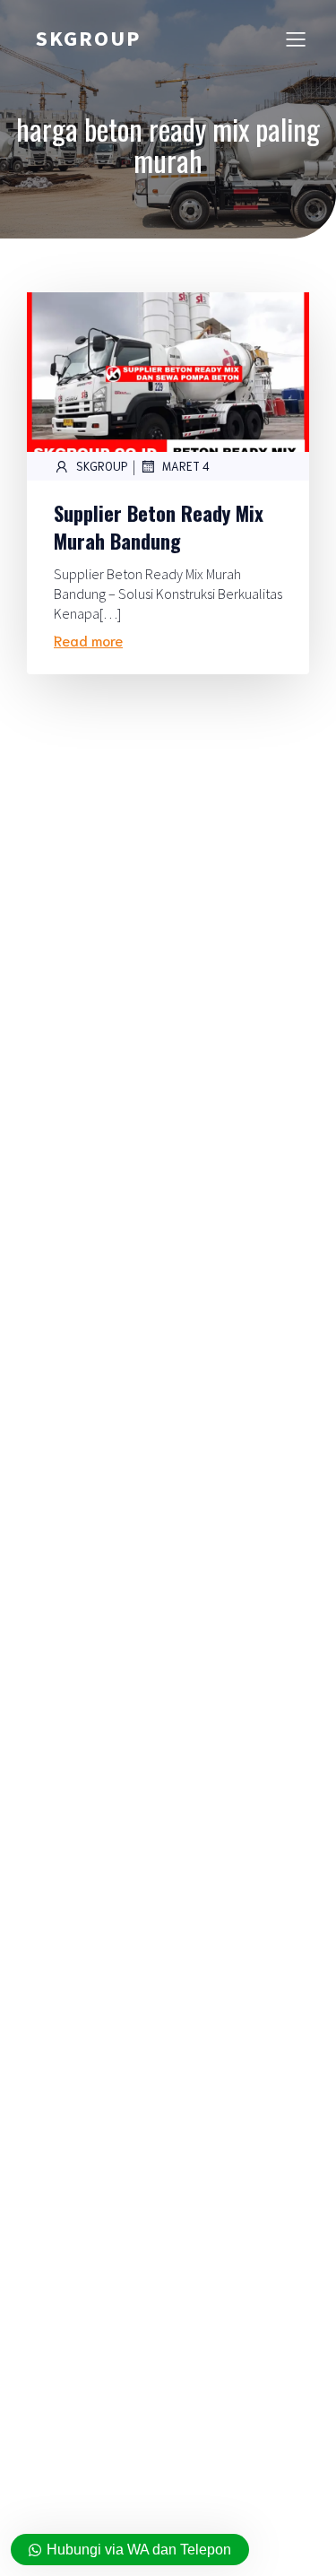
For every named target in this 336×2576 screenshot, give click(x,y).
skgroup (102, 466)
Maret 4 (186, 466)
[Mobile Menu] (296, 39)
